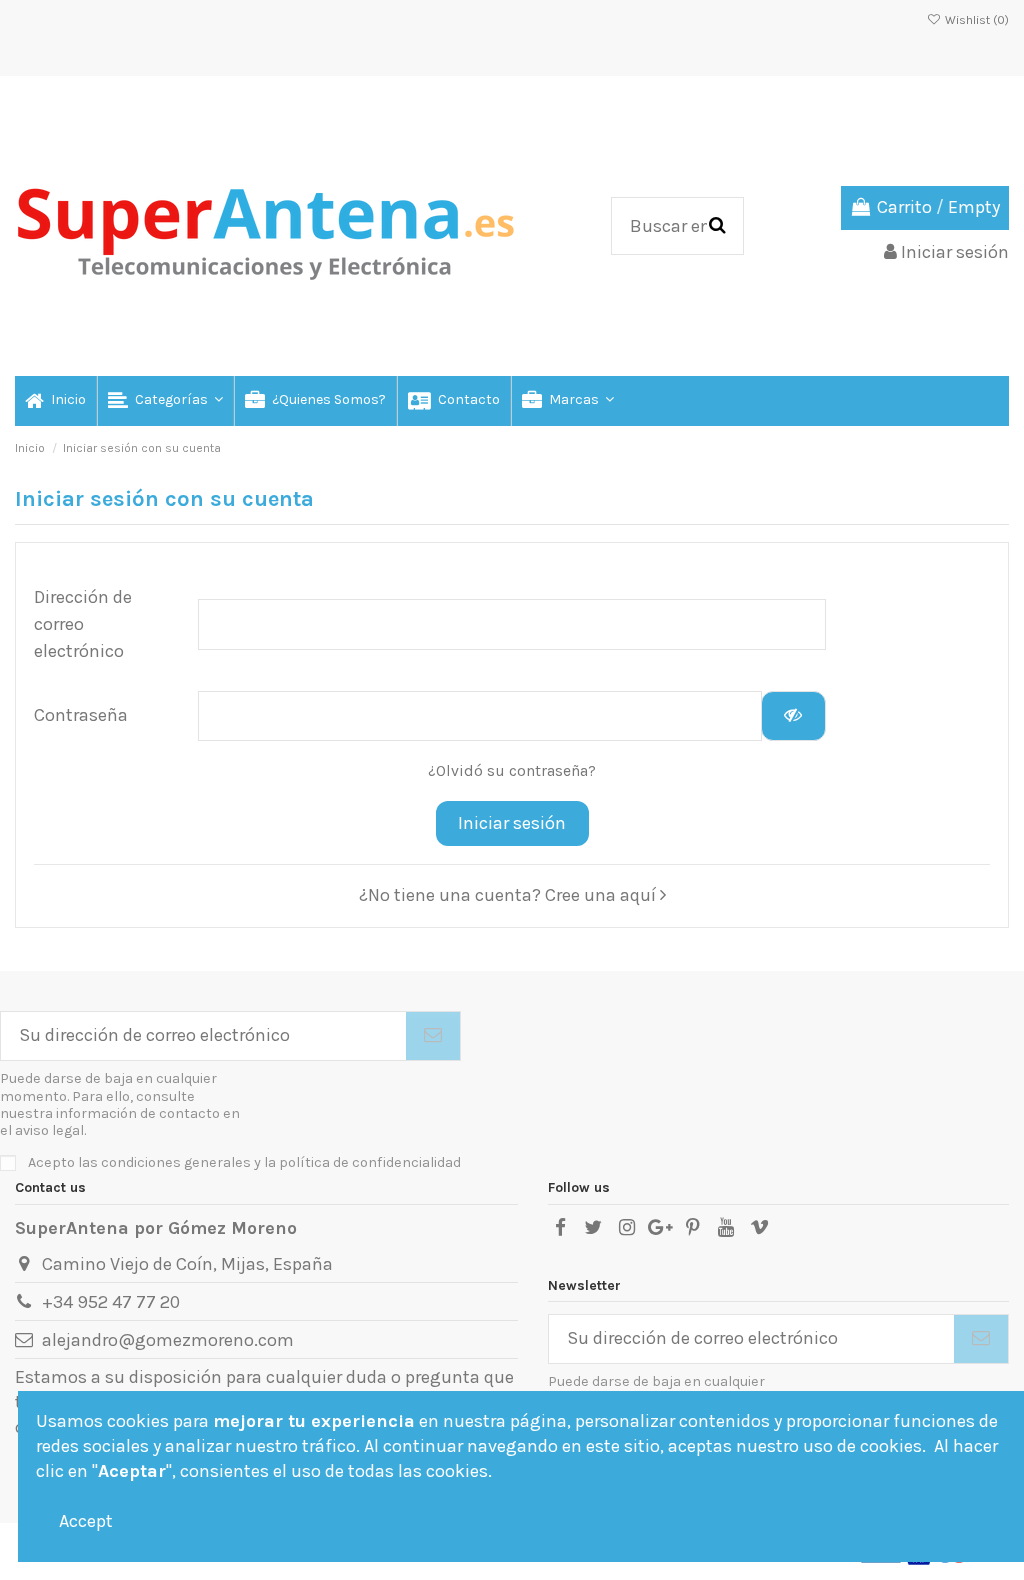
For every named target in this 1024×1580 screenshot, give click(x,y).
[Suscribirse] (433, 1036)
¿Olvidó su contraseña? (512, 771)
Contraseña (81, 715)
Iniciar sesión (512, 823)
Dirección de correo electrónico (83, 624)
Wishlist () (975, 20)
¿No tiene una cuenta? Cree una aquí (509, 895)
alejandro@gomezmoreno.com (168, 1340)
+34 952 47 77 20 (111, 1302)
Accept (86, 1521)
